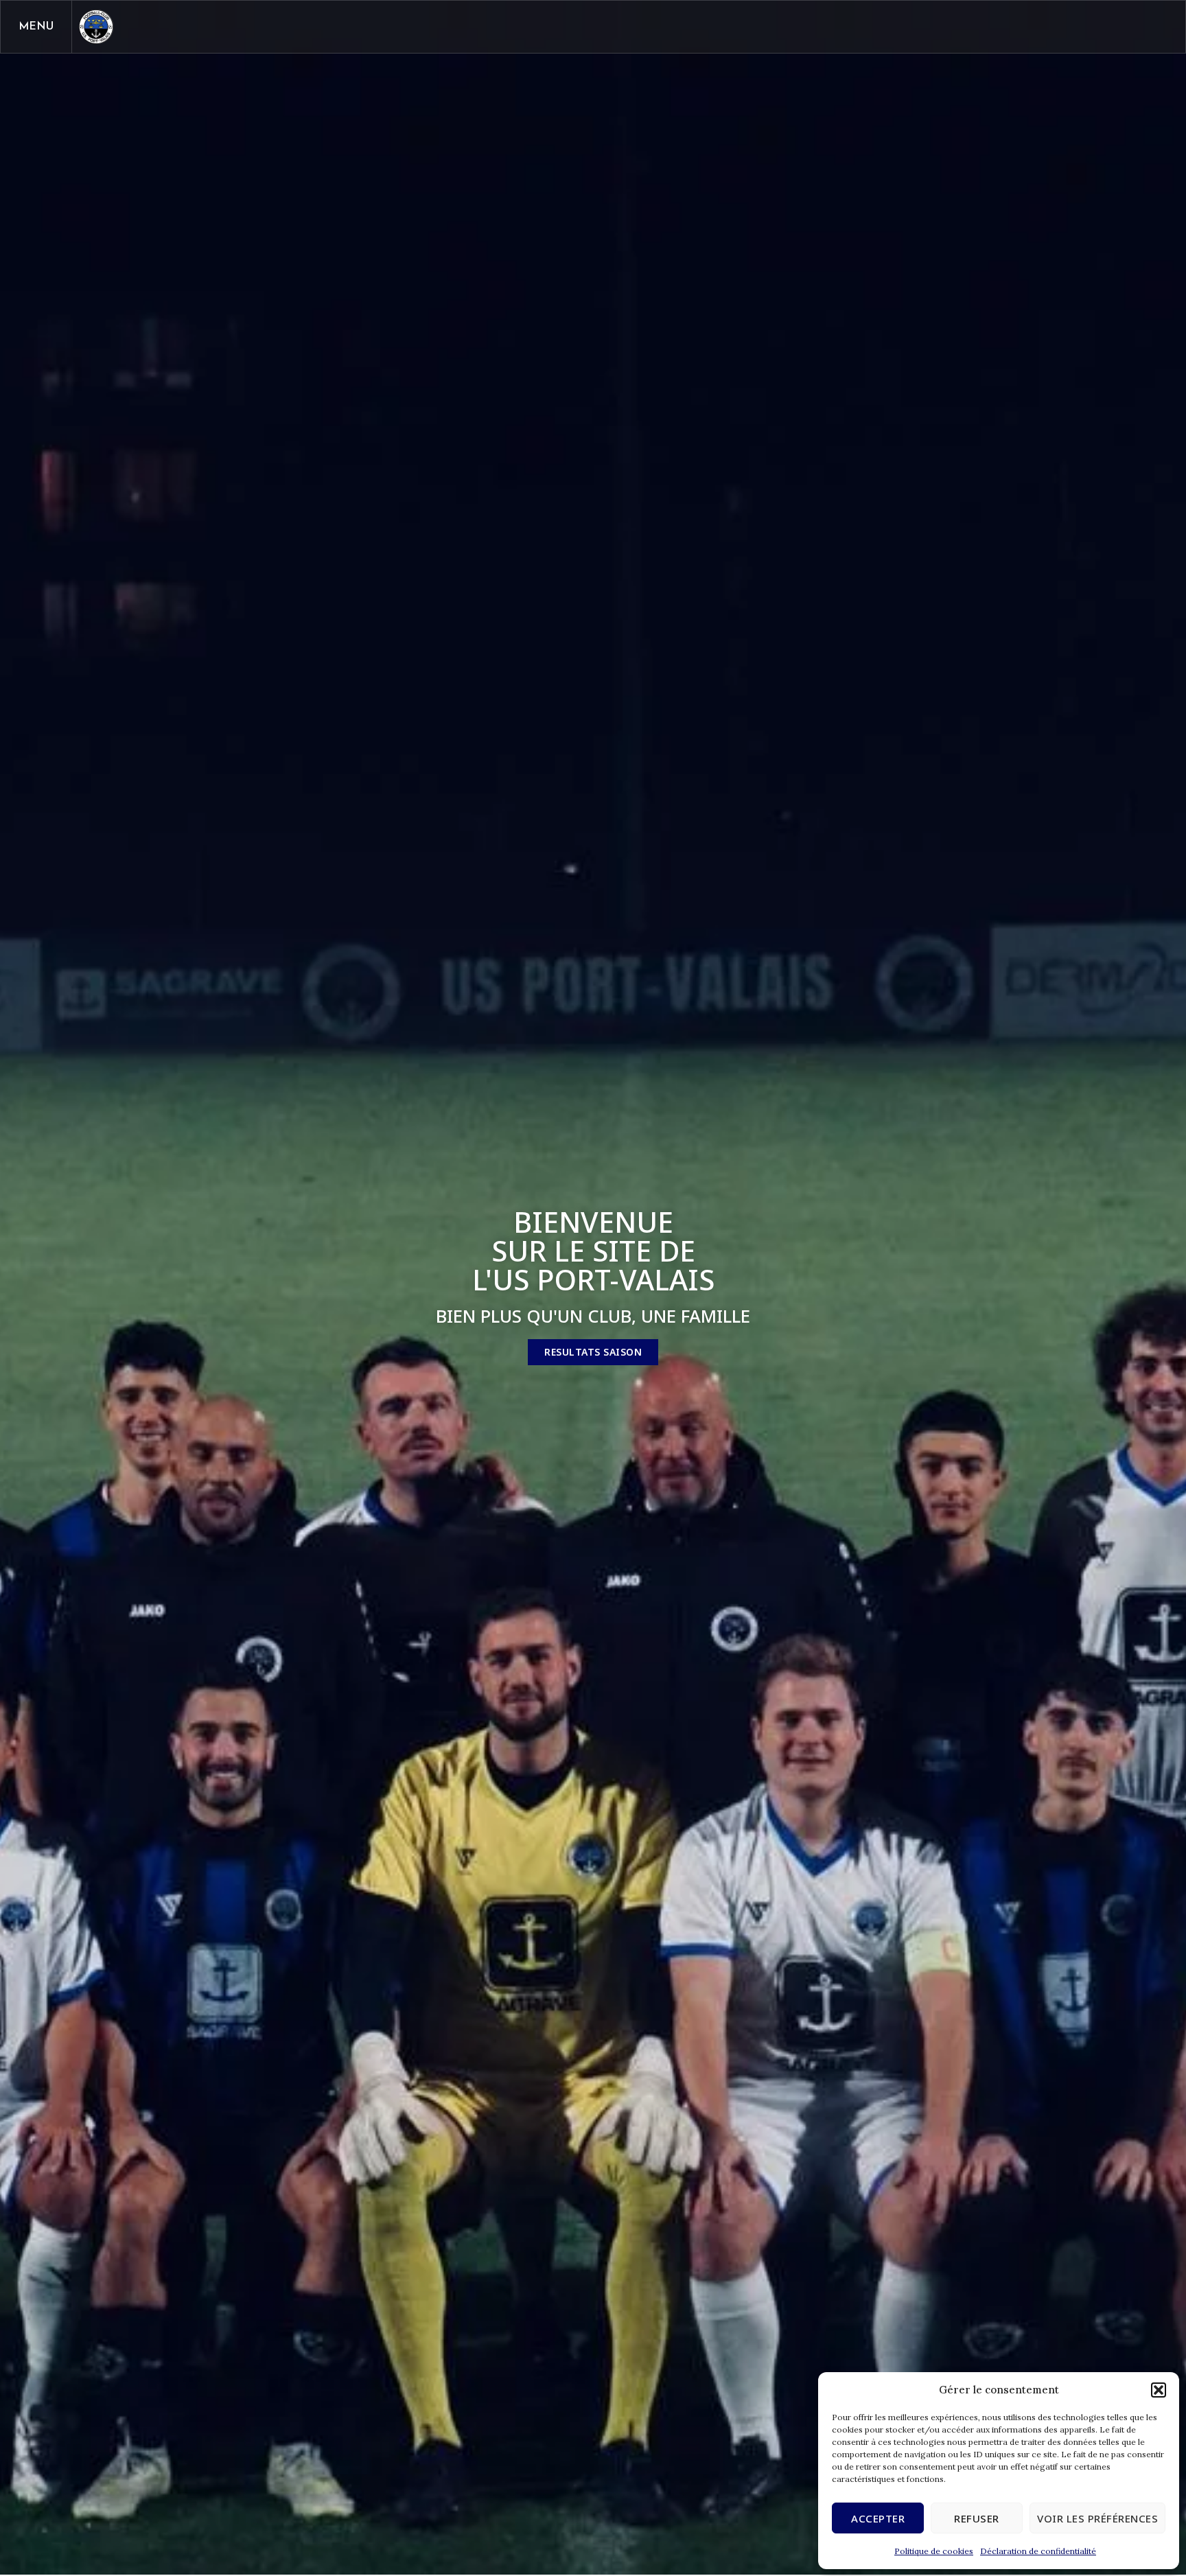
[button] (1159, 2390)
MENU (36, 27)
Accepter (878, 2518)
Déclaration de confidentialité (1038, 2551)
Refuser (977, 2518)
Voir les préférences (1097, 2518)
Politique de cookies (934, 2551)
